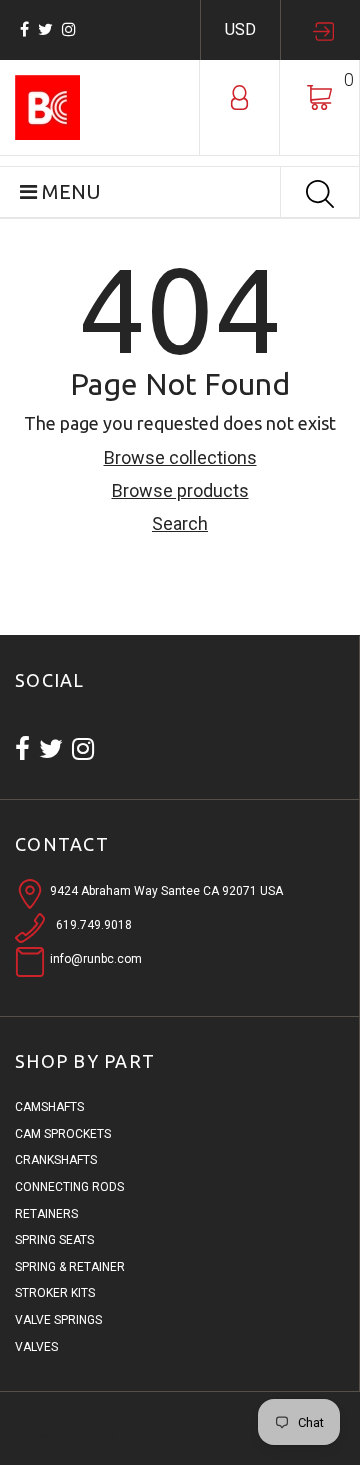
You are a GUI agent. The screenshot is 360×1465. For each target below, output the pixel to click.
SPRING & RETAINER (70, 1267)
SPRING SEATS (54, 1240)
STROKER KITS (55, 1293)
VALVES (36, 1347)
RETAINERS (46, 1214)
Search (180, 523)
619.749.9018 (94, 925)
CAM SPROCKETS (63, 1134)
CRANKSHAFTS (56, 1160)
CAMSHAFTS (49, 1107)
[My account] (239, 96)
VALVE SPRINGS (58, 1320)
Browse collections (180, 457)
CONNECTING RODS (69, 1187)
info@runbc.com (96, 959)
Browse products (180, 490)
